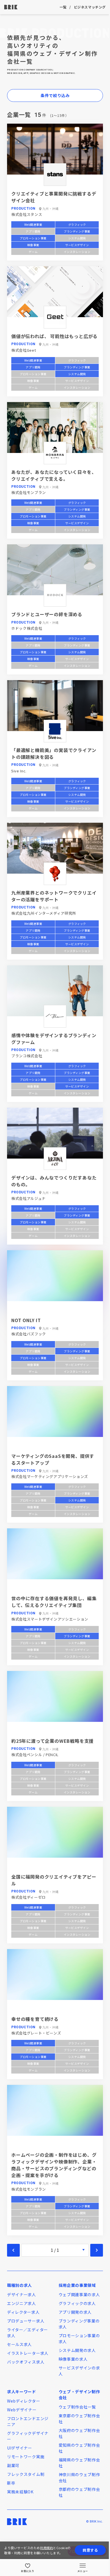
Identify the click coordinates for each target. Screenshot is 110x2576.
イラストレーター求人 (28, 2353)
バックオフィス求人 (26, 2362)
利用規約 (47, 2548)
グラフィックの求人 (77, 2303)
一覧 (63, 7)
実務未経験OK (20, 2492)
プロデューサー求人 (26, 2321)
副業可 (13, 2465)
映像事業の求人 (73, 2359)
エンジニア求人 (22, 2303)
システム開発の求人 (77, 2350)
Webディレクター (24, 2401)
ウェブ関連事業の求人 (79, 2294)
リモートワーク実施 (26, 2457)
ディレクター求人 (23, 2312)
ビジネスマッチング (90, 7)
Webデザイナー (22, 2410)
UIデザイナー (20, 2448)
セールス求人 (19, 2344)
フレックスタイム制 (26, 2474)
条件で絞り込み (55, 95)
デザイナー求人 (22, 2294)
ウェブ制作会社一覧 (77, 2407)
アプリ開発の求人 (75, 2312)
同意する (90, 2550)
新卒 (11, 2483)
